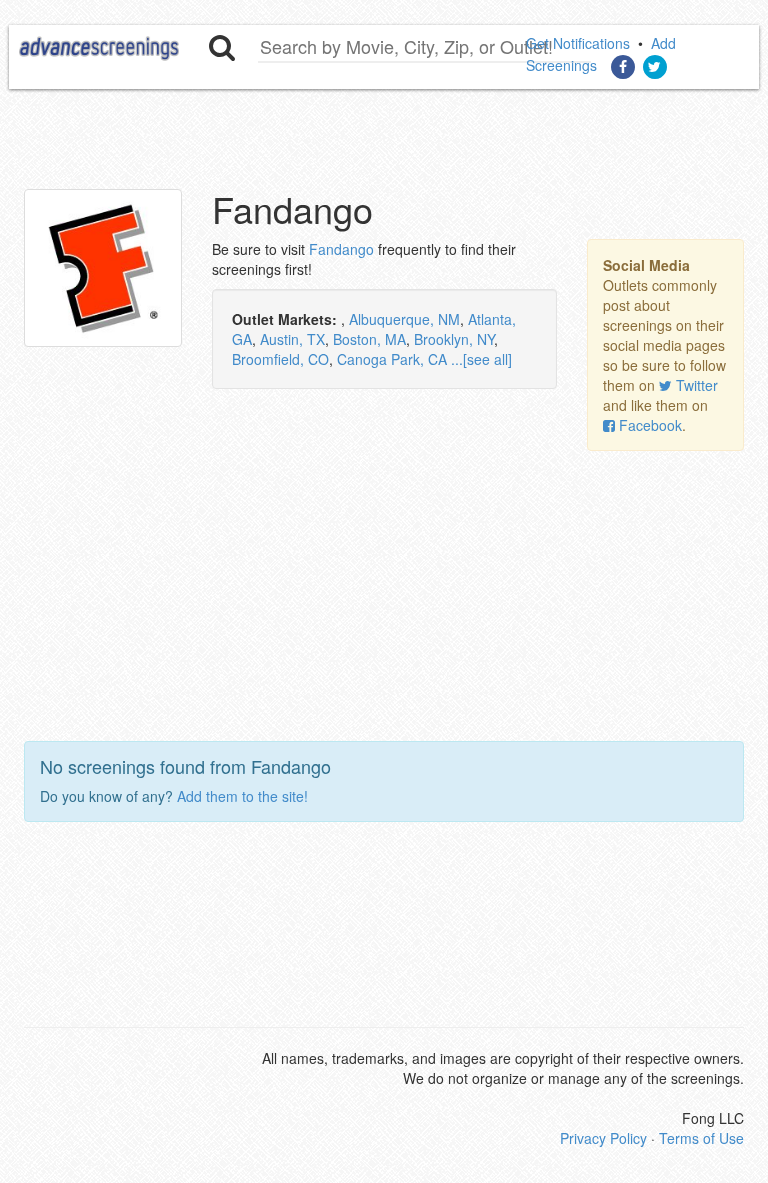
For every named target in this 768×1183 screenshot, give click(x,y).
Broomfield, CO (280, 359)
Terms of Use (701, 1138)
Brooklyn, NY (454, 339)
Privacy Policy (603, 1138)
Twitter (697, 385)
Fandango (341, 249)
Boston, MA (369, 339)
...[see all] (481, 359)
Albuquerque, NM (404, 319)
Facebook (650, 425)
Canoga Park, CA (392, 359)
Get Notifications (578, 43)
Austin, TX (292, 339)
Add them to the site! (242, 796)
